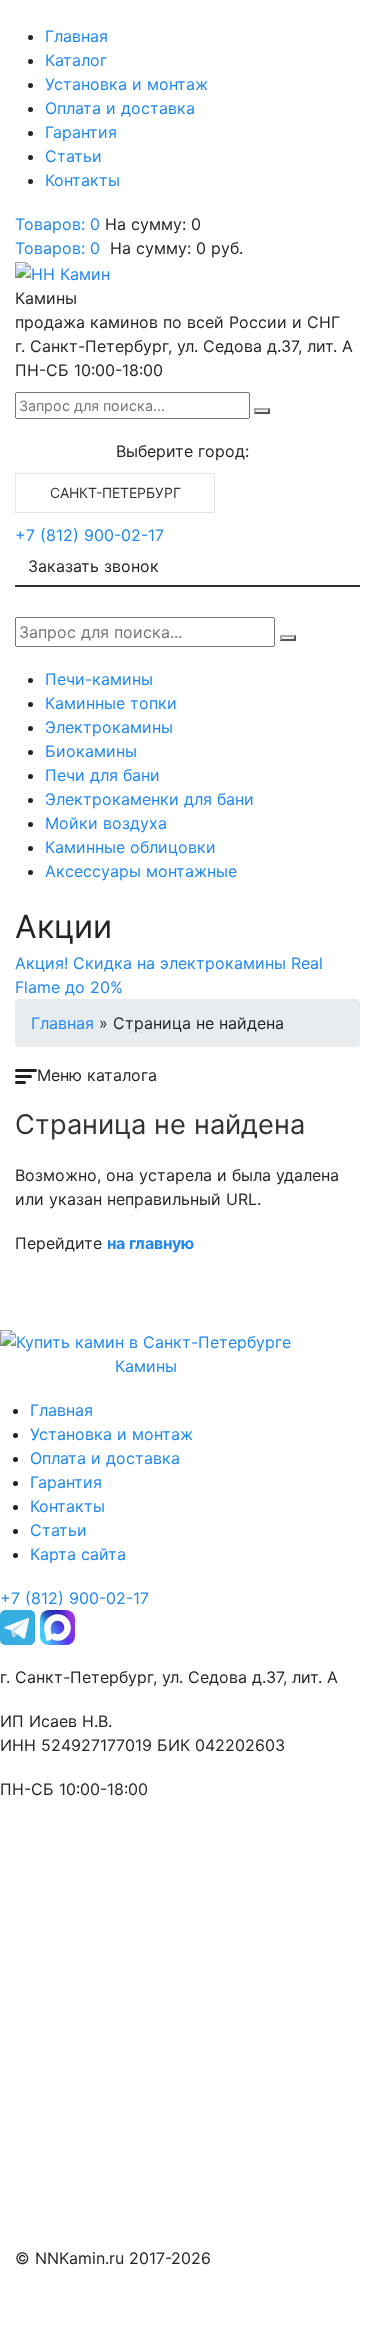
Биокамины (91, 751)
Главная (76, 36)
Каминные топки (111, 703)
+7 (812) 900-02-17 (89, 535)
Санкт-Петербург (115, 492)
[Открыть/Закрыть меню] (43, 18)
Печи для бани (102, 775)
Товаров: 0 (57, 224)
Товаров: (57, 248)
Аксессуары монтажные (141, 871)
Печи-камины (99, 679)
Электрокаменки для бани (149, 799)
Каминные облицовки (130, 847)
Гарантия (81, 132)
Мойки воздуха (106, 823)
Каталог (76, 60)
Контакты (82, 180)
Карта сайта (78, 1554)
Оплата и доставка (120, 108)
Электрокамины (109, 727)
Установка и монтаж (126, 84)
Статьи (73, 156)
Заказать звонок (93, 566)
